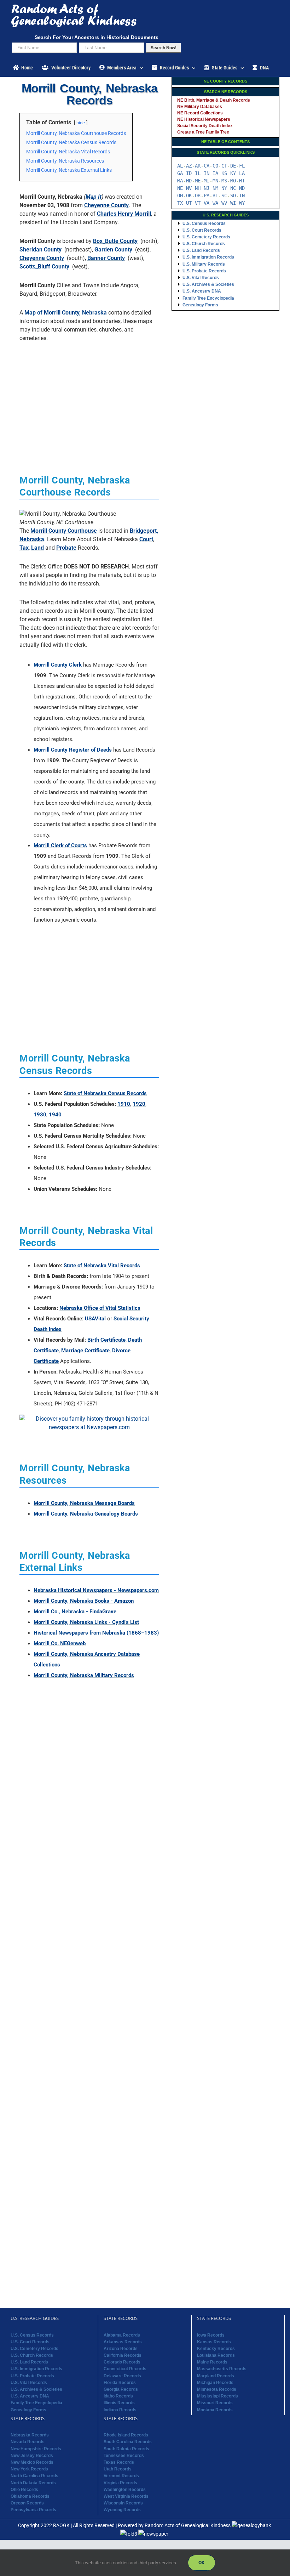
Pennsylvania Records (33, 2510)
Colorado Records (122, 2362)
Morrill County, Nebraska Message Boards (84, 1503)
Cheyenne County (106, 205)
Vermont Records (121, 2476)
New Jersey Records (32, 2456)
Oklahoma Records (30, 2496)
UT (189, 203)
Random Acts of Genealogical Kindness (188, 2525)
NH (198, 188)
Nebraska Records (30, 2435)
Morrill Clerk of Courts (60, 845)
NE (180, 188)
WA (215, 203)
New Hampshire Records (36, 2449)
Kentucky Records (216, 2349)
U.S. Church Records (204, 244)
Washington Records (125, 2490)
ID (189, 173)
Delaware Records (122, 2376)
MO (233, 181)
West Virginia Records (126, 2496)
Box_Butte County (115, 241)
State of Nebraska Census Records (105, 1093)
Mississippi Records (217, 2396)
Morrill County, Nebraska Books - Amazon (84, 1601)
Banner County (106, 258)
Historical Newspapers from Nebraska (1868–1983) (96, 1633)
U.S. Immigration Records (208, 257)
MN (215, 181)
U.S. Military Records (204, 264)
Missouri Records (215, 2403)
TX (180, 203)
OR (198, 196)
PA (207, 196)
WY (242, 203)
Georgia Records (121, 2389)
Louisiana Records (216, 2355)
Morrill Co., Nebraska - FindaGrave (75, 1612)
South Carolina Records (128, 2442)
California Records (123, 2355)
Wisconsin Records (123, 2503)
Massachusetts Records (222, 2369)
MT (242, 181)
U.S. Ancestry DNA (202, 291)
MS (224, 181)
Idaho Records (118, 2396)
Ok (202, 2563)
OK (189, 196)
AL (180, 166)
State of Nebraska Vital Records (102, 1266)
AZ (189, 166)
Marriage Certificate (85, 1351)
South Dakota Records (126, 2449)
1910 (124, 1104)
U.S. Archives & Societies (208, 284)
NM (215, 188)
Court (146, 539)
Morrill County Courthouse (64, 531)
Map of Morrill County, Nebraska (66, 313)
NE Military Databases (200, 107)
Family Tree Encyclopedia (208, 298)
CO (215, 166)
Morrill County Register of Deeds (73, 750)
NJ (207, 188)
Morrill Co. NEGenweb (60, 1643)
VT (198, 203)
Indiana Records (120, 2410)
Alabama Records (122, 2335)
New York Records (29, 2469)
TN (242, 196)
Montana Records (215, 2410)
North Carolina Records (34, 2476)
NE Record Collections (200, 113)
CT (224, 166)
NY (224, 188)
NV (189, 188)
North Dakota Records (33, 2483)
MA (180, 181)
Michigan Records (215, 2383)
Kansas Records (214, 2342)
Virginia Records (120, 2483)
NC (233, 188)
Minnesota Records (217, 2389)
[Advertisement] (89, 397)
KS (224, 173)
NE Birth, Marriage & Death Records (214, 100)
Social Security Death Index (205, 126)
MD (189, 181)
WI (233, 203)
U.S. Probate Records (204, 271)
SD (233, 196)
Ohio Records (24, 2490)
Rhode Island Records (126, 2435)
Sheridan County (40, 250)
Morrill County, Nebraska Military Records (84, 1675)
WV (224, 203)
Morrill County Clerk (58, 665)
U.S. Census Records (204, 223)
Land (37, 548)
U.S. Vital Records (201, 278)
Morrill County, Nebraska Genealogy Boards (86, 1514)
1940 (55, 1115)
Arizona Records (121, 2349)
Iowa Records (211, 2335)
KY (233, 173)
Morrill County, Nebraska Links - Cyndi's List (86, 1622)
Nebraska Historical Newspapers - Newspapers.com (96, 1590)
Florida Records (120, 2383)
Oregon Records (27, 2503)
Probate (66, 548)
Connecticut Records (125, 2369)
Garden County (113, 250)
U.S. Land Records (201, 250)
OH (180, 196)
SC (224, 196)
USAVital (95, 1319)
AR (198, 166)
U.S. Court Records (202, 230)
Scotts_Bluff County (44, 267)
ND (242, 188)
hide (81, 123)
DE (233, 166)
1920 (139, 1104)
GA (180, 173)
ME (198, 181)
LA (242, 173)
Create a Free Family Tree (203, 132)
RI (215, 196)
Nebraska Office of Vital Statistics (100, 1308)
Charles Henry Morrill (124, 214)
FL (242, 166)
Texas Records (119, 2462)
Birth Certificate (106, 1340)
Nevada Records (28, 2442)
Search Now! (164, 48)
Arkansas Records (123, 2342)
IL (198, 173)
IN (207, 173)
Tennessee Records (124, 2456)
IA (215, 173)
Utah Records (118, 2469)
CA (207, 166)
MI (207, 181)
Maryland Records (216, 2376)
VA (207, 203)
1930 (40, 1115)
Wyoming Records (122, 2510)
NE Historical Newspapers (204, 119)
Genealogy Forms (200, 305)
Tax (24, 548)
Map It (94, 197)
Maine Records (212, 2362)
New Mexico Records (32, 2462)
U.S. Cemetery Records (206, 237)
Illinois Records (119, 2403)
